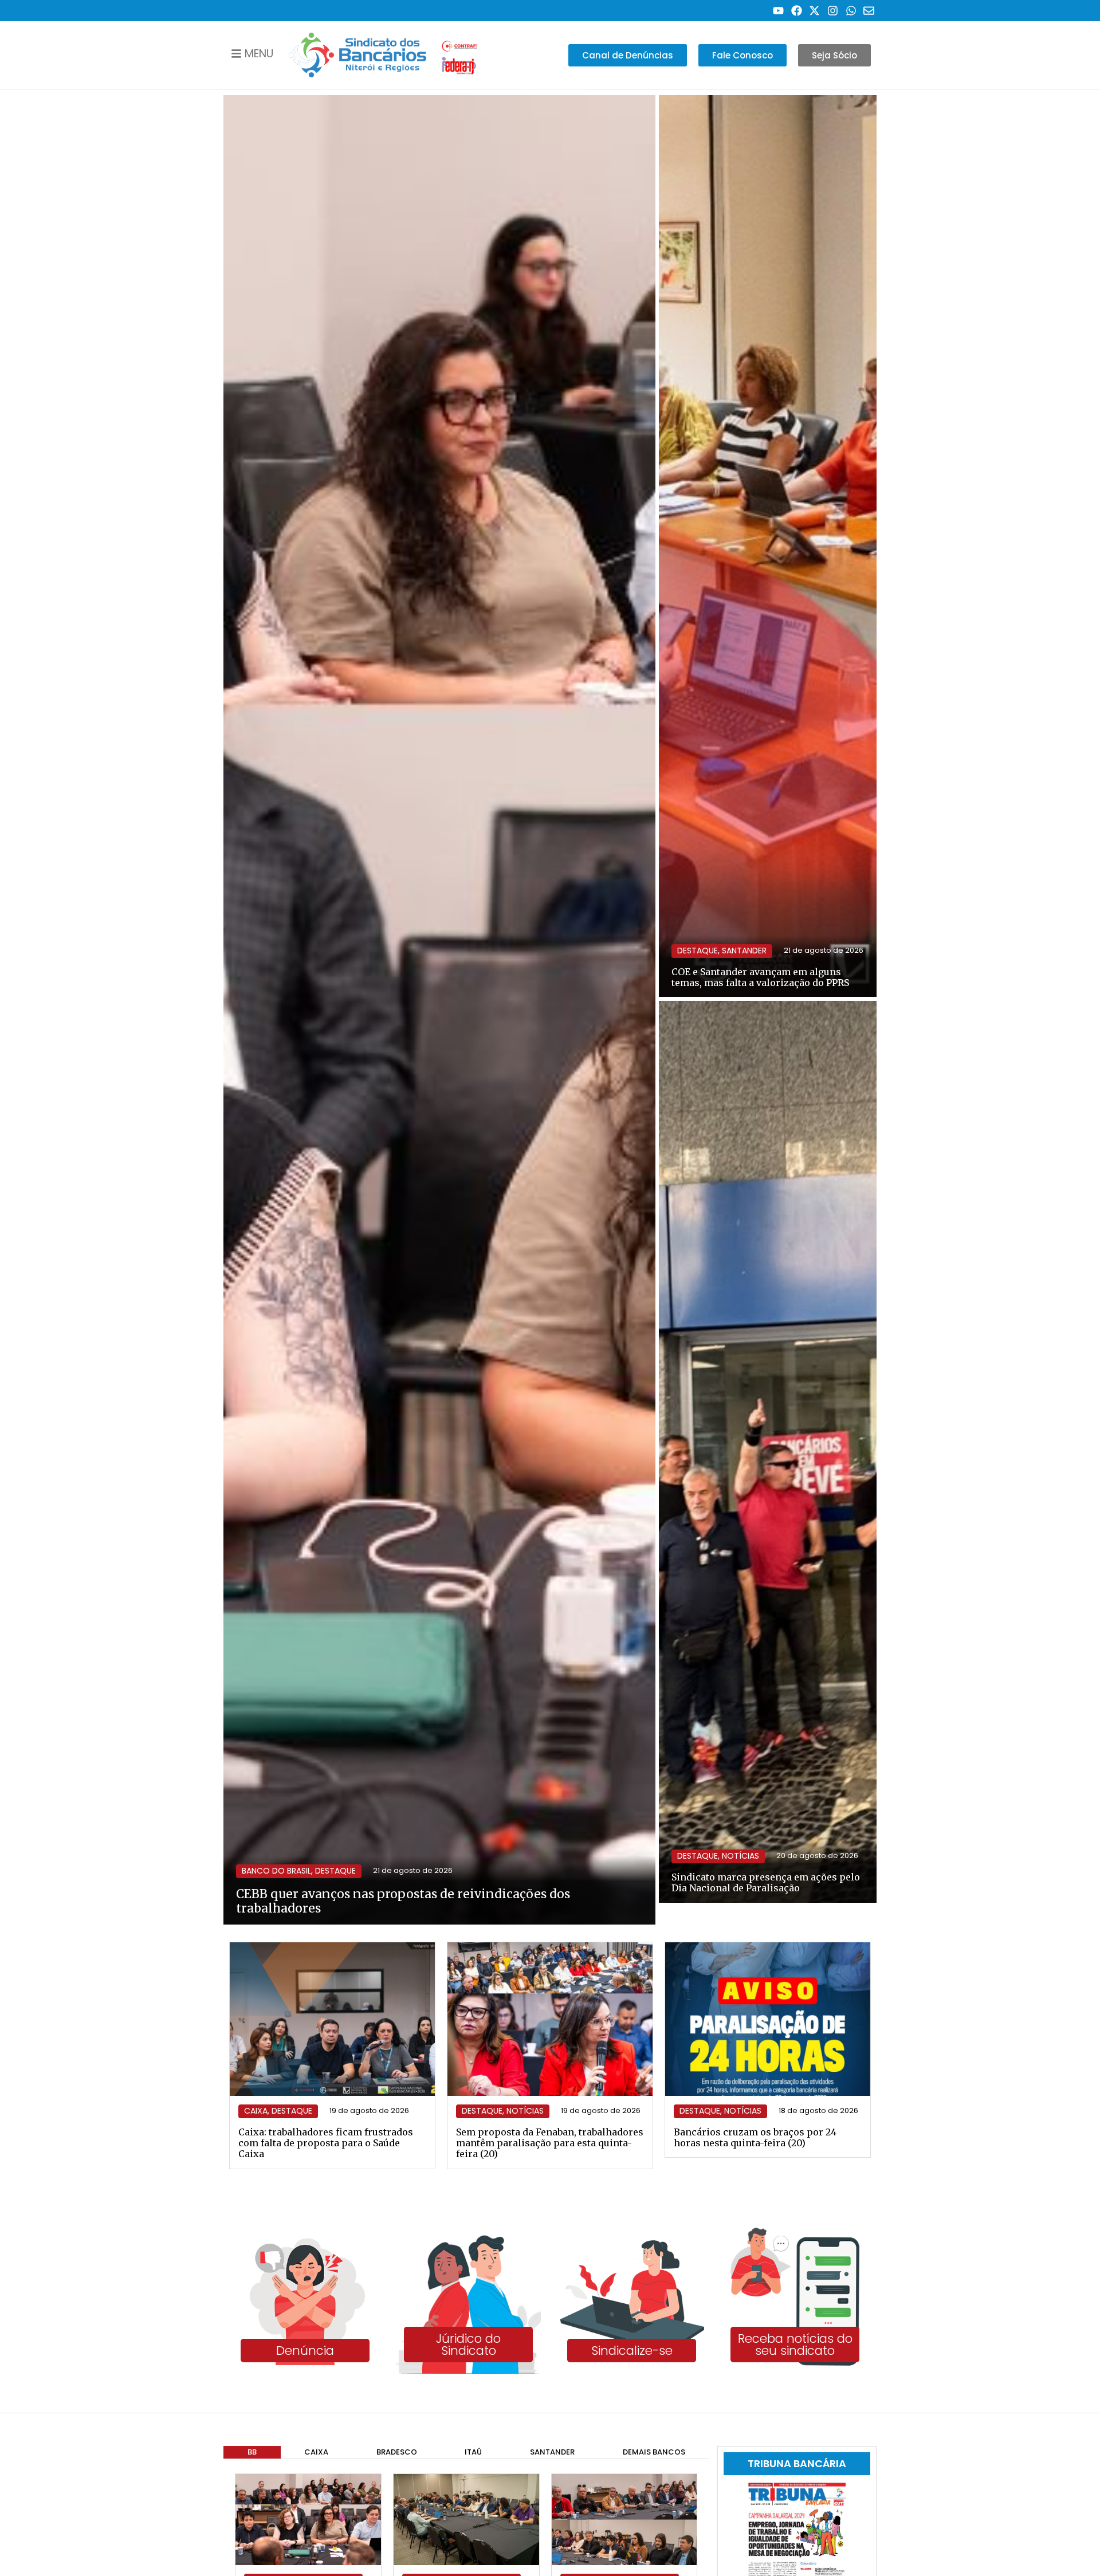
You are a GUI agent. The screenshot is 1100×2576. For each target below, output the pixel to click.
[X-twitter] (815, 11)
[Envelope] (869, 11)
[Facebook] (797, 11)
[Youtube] (778, 11)
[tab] (252, 2453)
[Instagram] (833, 11)
